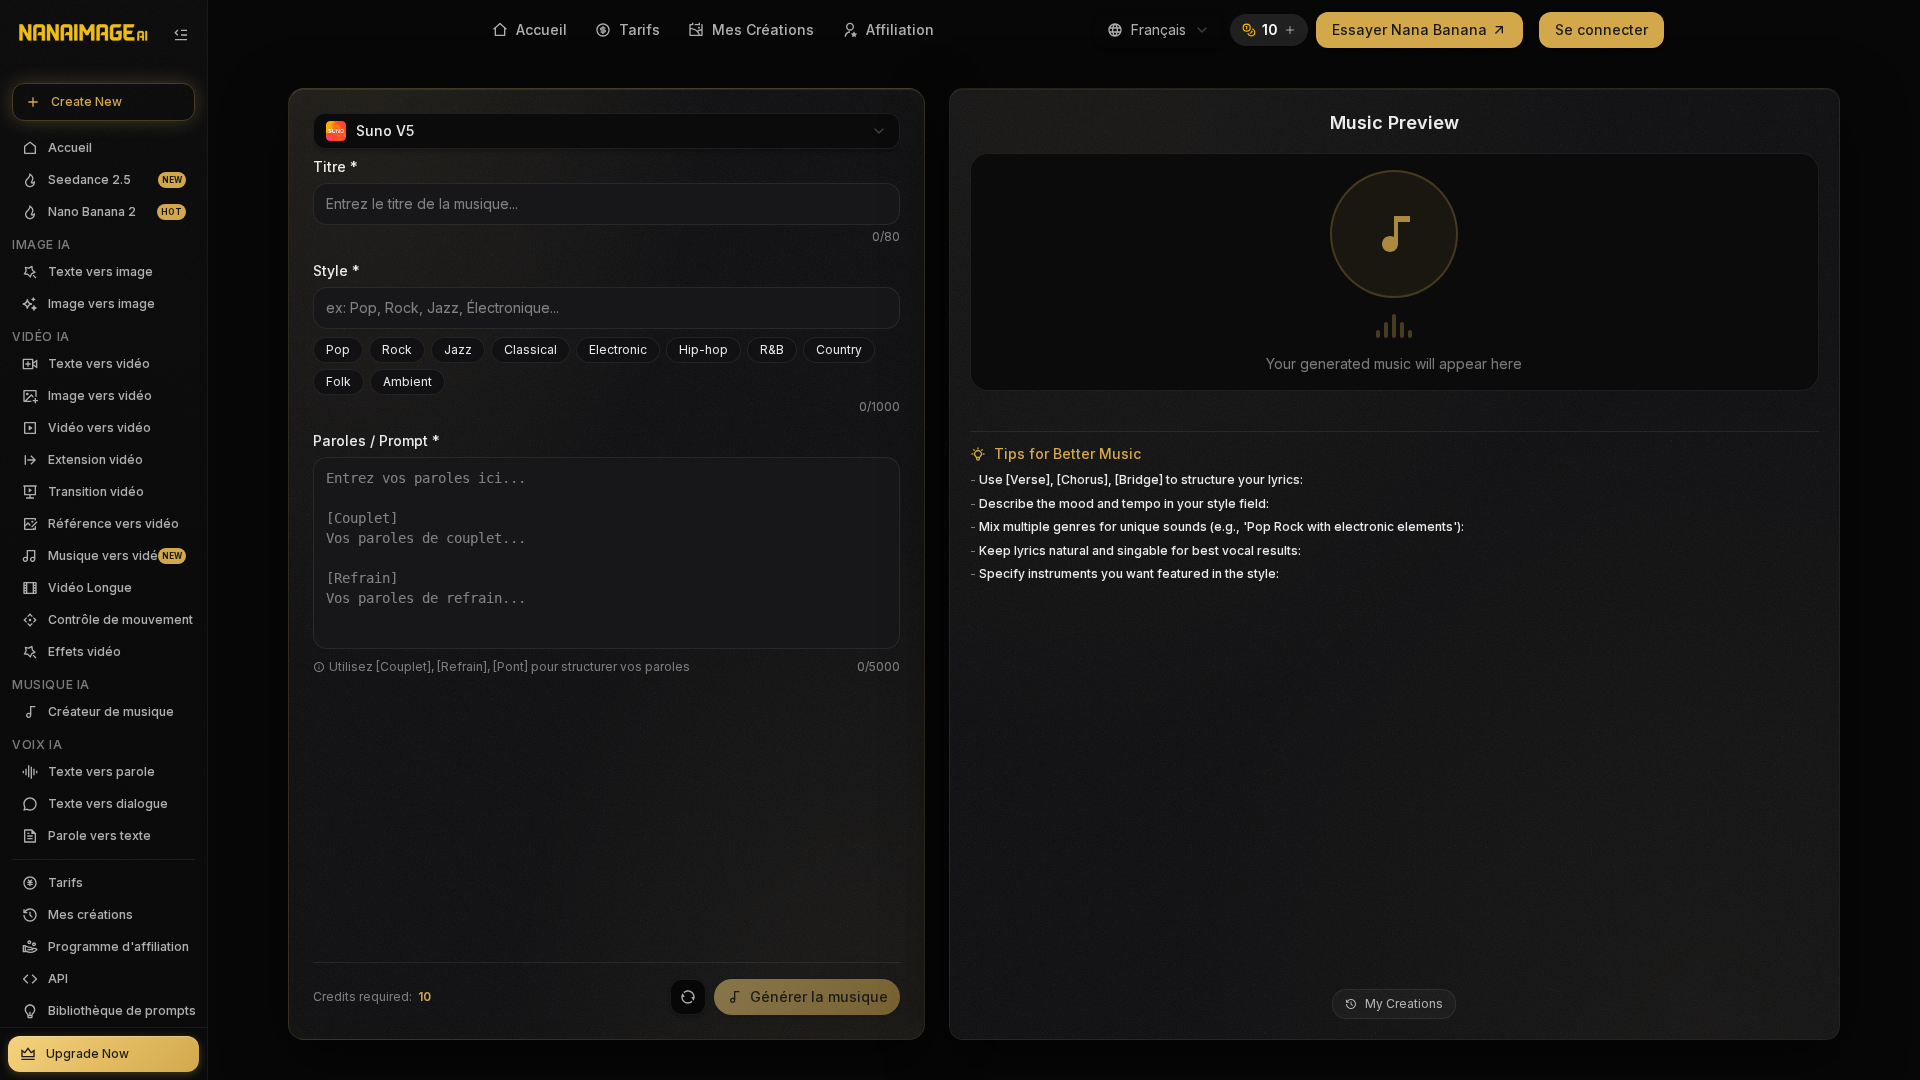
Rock (397, 349)
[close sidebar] (181, 35)
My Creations (1404, 1003)
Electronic (618, 349)
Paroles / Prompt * (376, 440)
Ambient (407, 381)
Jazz (458, 349)
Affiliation (900, 29)
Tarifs (639, 29)
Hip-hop (703, 349)
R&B (772, 349)
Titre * (335, 166)
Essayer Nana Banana (1409, 29)
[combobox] (1158, 30)
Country (839, 349)
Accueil (541, 29)
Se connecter (1601, 29)
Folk (338, 381)
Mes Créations (763, 29)
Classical (530, 349)
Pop (338, 349)
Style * (336, 270)
